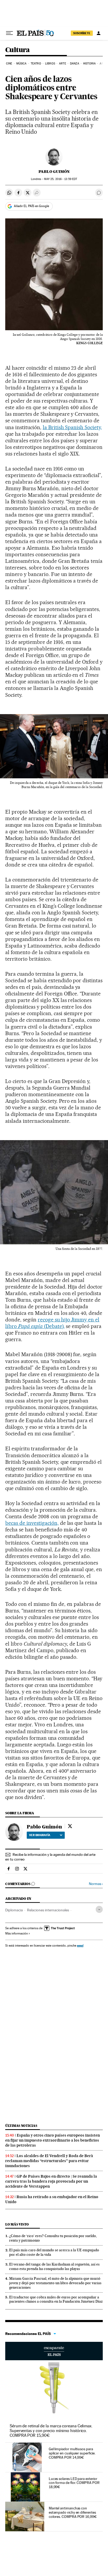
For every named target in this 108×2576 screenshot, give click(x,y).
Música (21, 64)
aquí (80, 1945)
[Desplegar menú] (9, 33)
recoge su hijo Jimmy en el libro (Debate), (52, 1323)
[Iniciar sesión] (99, 33)
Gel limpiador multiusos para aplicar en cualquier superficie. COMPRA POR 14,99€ (72, 2453)
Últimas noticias (21, 2126)
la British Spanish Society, (72, 427)
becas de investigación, (32, 1523)
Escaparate (54, 2351)
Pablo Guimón (54, 172)
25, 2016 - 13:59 (61, 179)
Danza (75, 64)
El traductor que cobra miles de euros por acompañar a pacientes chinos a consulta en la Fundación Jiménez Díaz (56, 2299)
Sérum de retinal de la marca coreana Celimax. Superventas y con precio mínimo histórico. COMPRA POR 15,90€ (51, 2431)
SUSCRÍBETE (82, 33)
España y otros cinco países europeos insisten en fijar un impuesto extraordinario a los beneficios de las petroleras (53, 2140)
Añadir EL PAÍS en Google (31, 206)
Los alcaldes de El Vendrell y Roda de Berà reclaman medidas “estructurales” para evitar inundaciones (49, 2161)
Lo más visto (17, 2224)
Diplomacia (14, 1910)
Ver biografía (40, 1835)
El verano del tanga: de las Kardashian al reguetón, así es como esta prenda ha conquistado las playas (54, 2266)
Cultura (18, 50)
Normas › (96, 1884)
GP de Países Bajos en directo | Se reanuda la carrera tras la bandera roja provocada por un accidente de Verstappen (51, 2181)
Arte (62, 64)
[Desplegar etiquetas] (99, 1909)
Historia (89, 64)
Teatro (36, 64)
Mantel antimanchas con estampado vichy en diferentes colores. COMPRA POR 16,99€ (73, 2512)
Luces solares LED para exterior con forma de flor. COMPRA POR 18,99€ (74, 2483)
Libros (50, 64)
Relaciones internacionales (48, 1910)
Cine (9, 64)
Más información (17, 1933)
